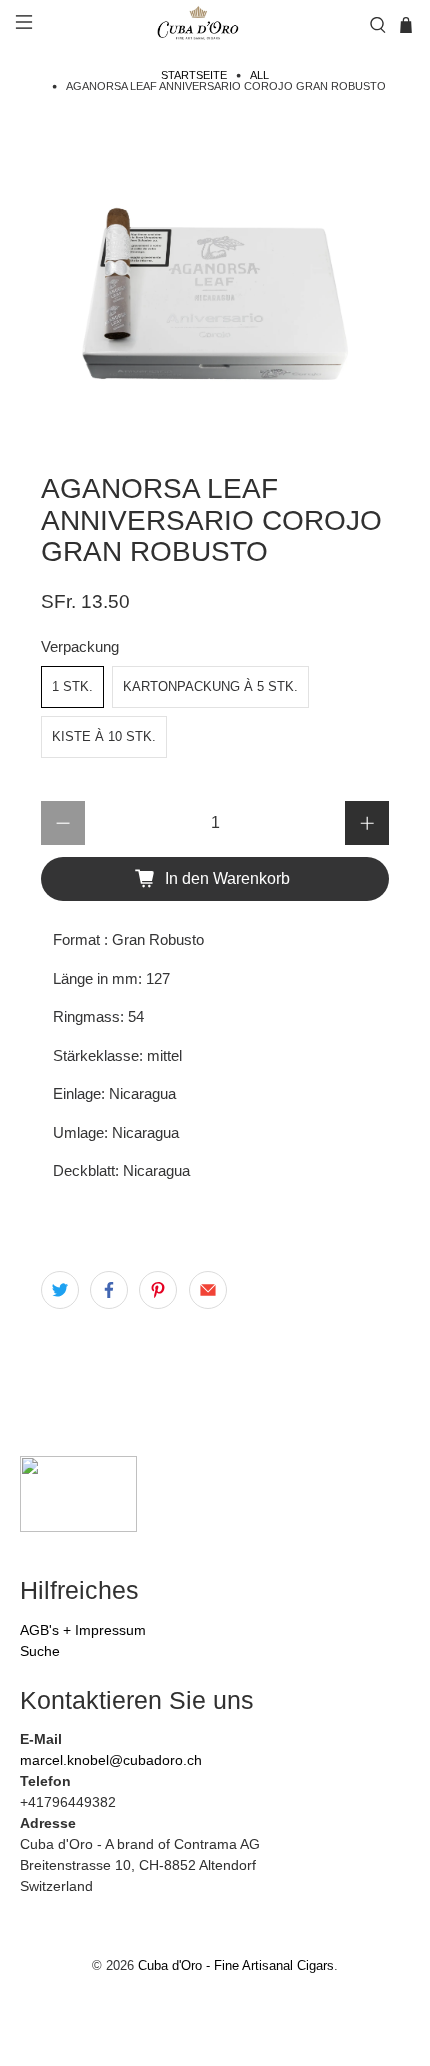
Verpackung (80, 646)
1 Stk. (72, 686)
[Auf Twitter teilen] (60, 1290)
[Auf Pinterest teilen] (158, 1290)
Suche (40, 1651)
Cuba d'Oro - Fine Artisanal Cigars (236, 1966)
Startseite (194, 75)
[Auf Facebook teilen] (109, 1290)
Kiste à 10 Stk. (104, 736)
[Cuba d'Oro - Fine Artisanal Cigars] (201, 25)
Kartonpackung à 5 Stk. (210, 686)
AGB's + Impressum (83, 1630)
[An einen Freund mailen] (208, 1290)
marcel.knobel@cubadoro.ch (111, 1760)
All (259, 75)
